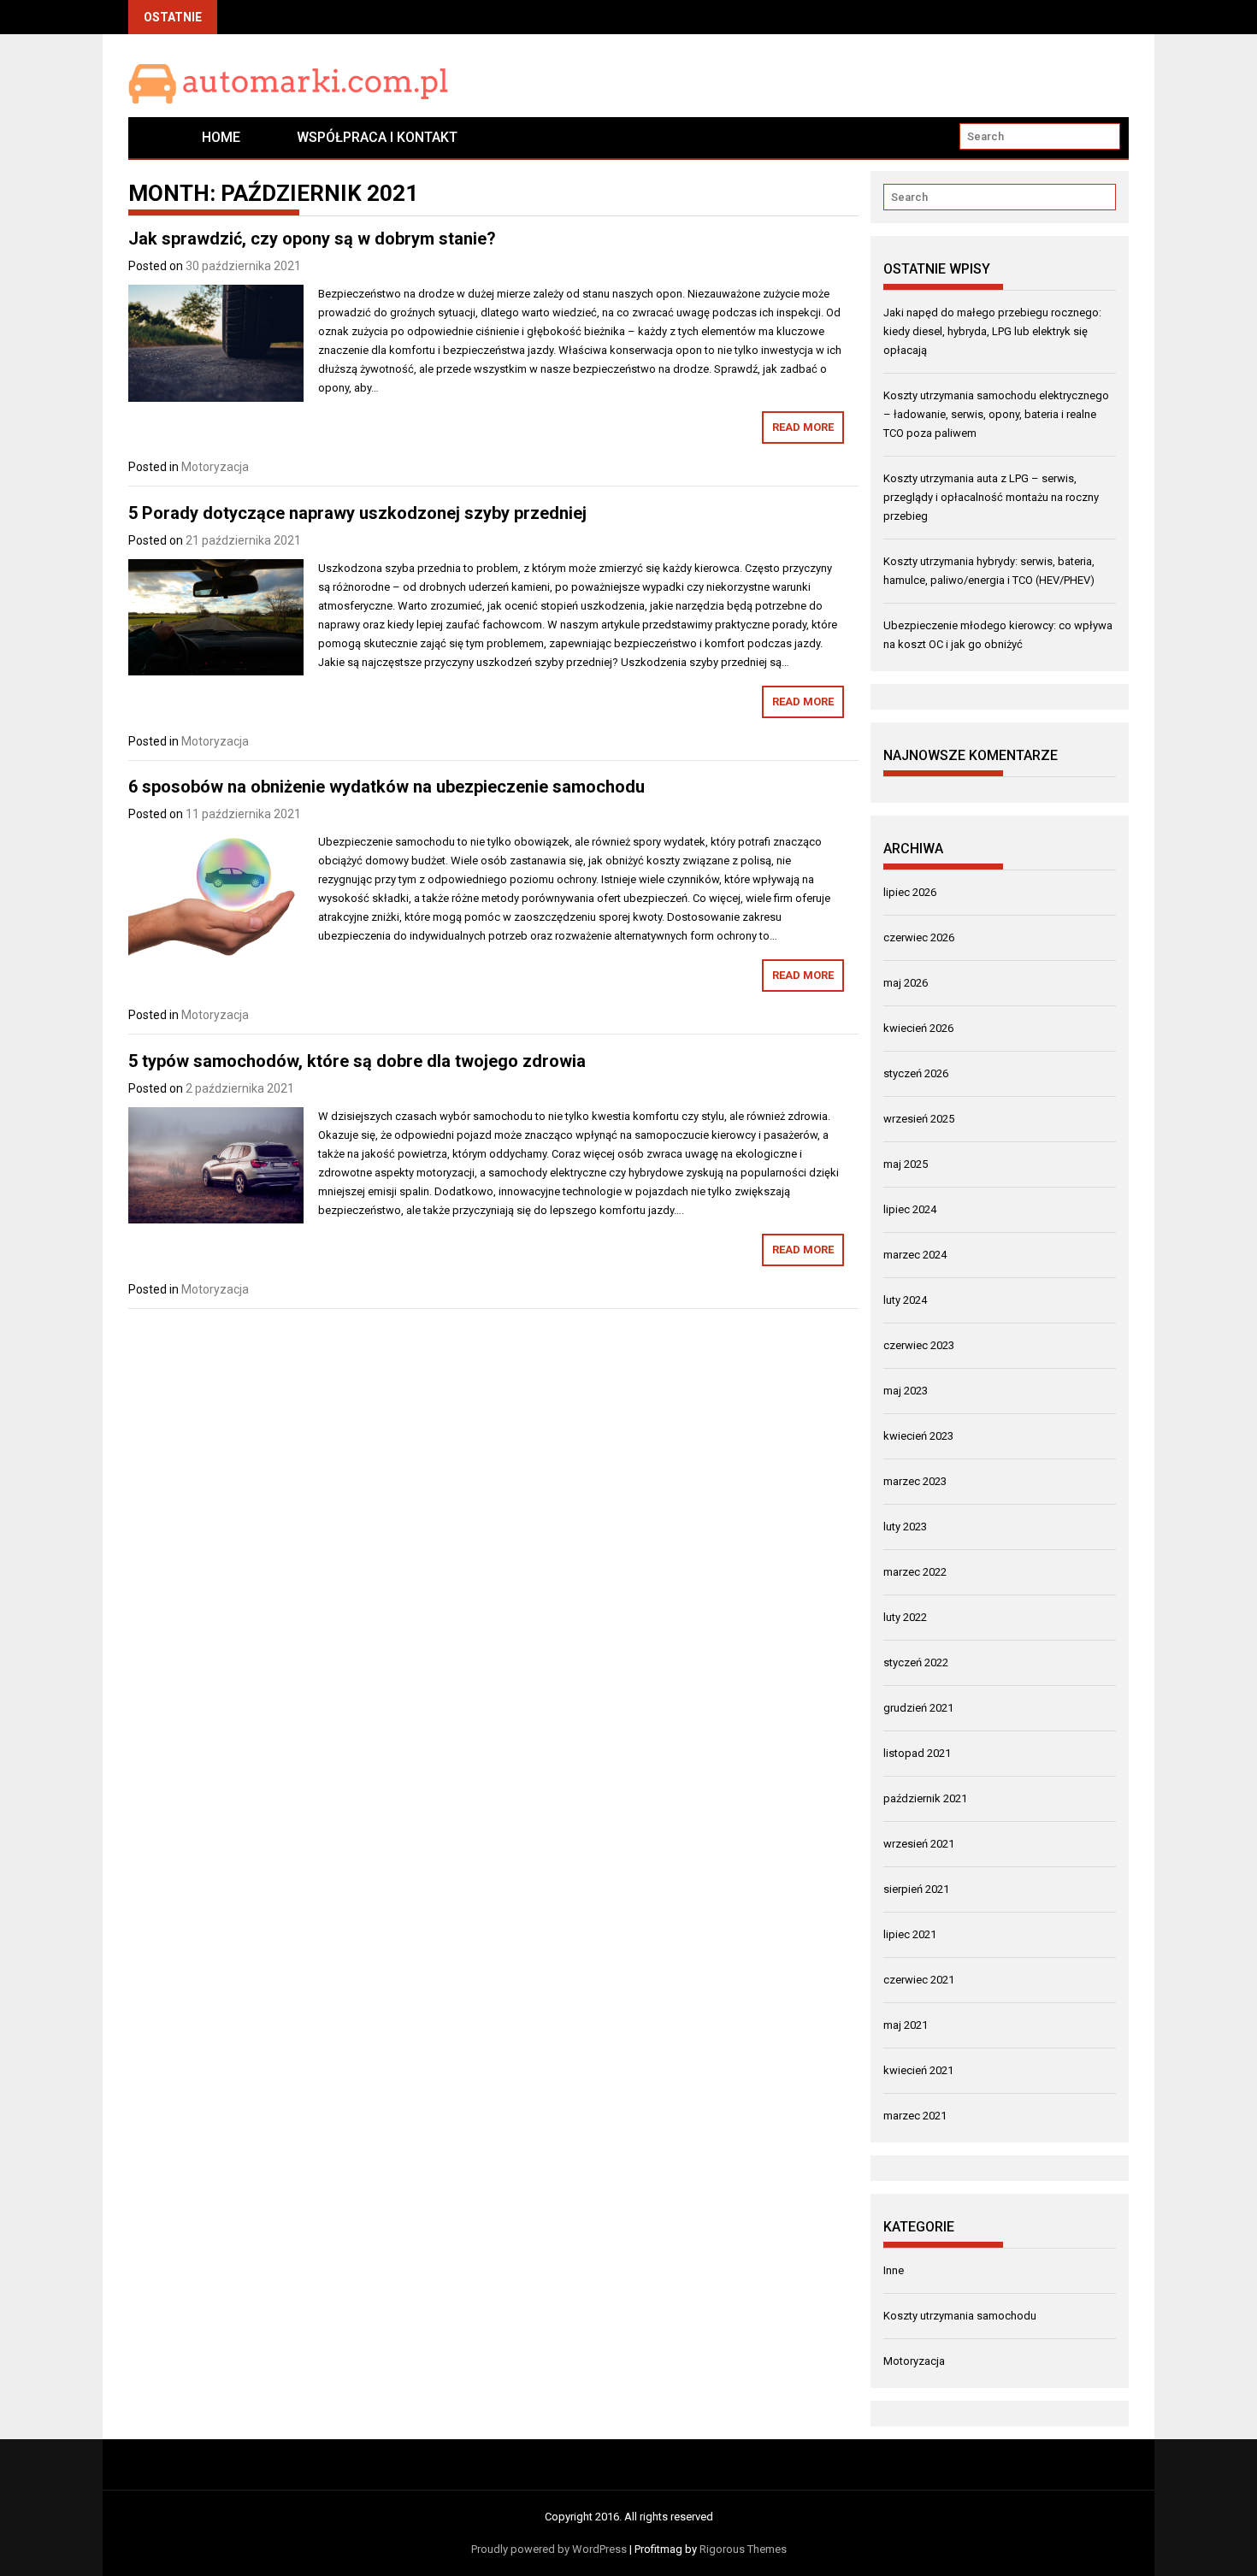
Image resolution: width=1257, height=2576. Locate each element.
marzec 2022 (915, 1572)
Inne (894, 2270)
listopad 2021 (917, 1753)
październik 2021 (925, 1798)
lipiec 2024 (910, 1209)
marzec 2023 (915, 1481)
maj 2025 (906, 1164)
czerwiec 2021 (919, 1980)
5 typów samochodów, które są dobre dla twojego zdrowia (357, 1061)
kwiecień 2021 (918, 2070)
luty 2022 (905, 1617)
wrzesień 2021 (919, 1844)
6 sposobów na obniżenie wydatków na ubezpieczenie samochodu (387, 787)
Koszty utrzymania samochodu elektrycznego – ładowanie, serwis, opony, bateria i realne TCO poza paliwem (996, 414)
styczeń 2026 (916, 1073)
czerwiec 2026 (919, 937)
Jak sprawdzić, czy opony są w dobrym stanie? (312, 239)
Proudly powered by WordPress (549, 2549)
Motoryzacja (215, 467)
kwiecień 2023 (918, 1436)
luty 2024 (905, 1300)
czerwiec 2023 (919, 1345)
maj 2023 (906, 1391)
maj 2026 (906, 983)
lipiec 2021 (910, 1934)
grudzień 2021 (918, 1708)
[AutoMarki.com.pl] (151, 137)
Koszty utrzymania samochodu (960, 2316)
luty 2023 (905, 1527)
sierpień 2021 (916, 1889)
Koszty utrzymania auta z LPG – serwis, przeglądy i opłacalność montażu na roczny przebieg (991, 497)
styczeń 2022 (916, 1662)
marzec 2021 (915, 2116)
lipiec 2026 (910, 892)
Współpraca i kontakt (377, 137)
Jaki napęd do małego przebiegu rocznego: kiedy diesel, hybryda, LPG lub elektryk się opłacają (992, 331)
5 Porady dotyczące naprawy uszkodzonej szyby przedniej (357, 513)
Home (221, 137)
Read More (803, 427)
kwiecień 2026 (918, 1028)
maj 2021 (906, 2025)
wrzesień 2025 (919, 1119)
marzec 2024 (915, 1255)
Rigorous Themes (743, 2549)
